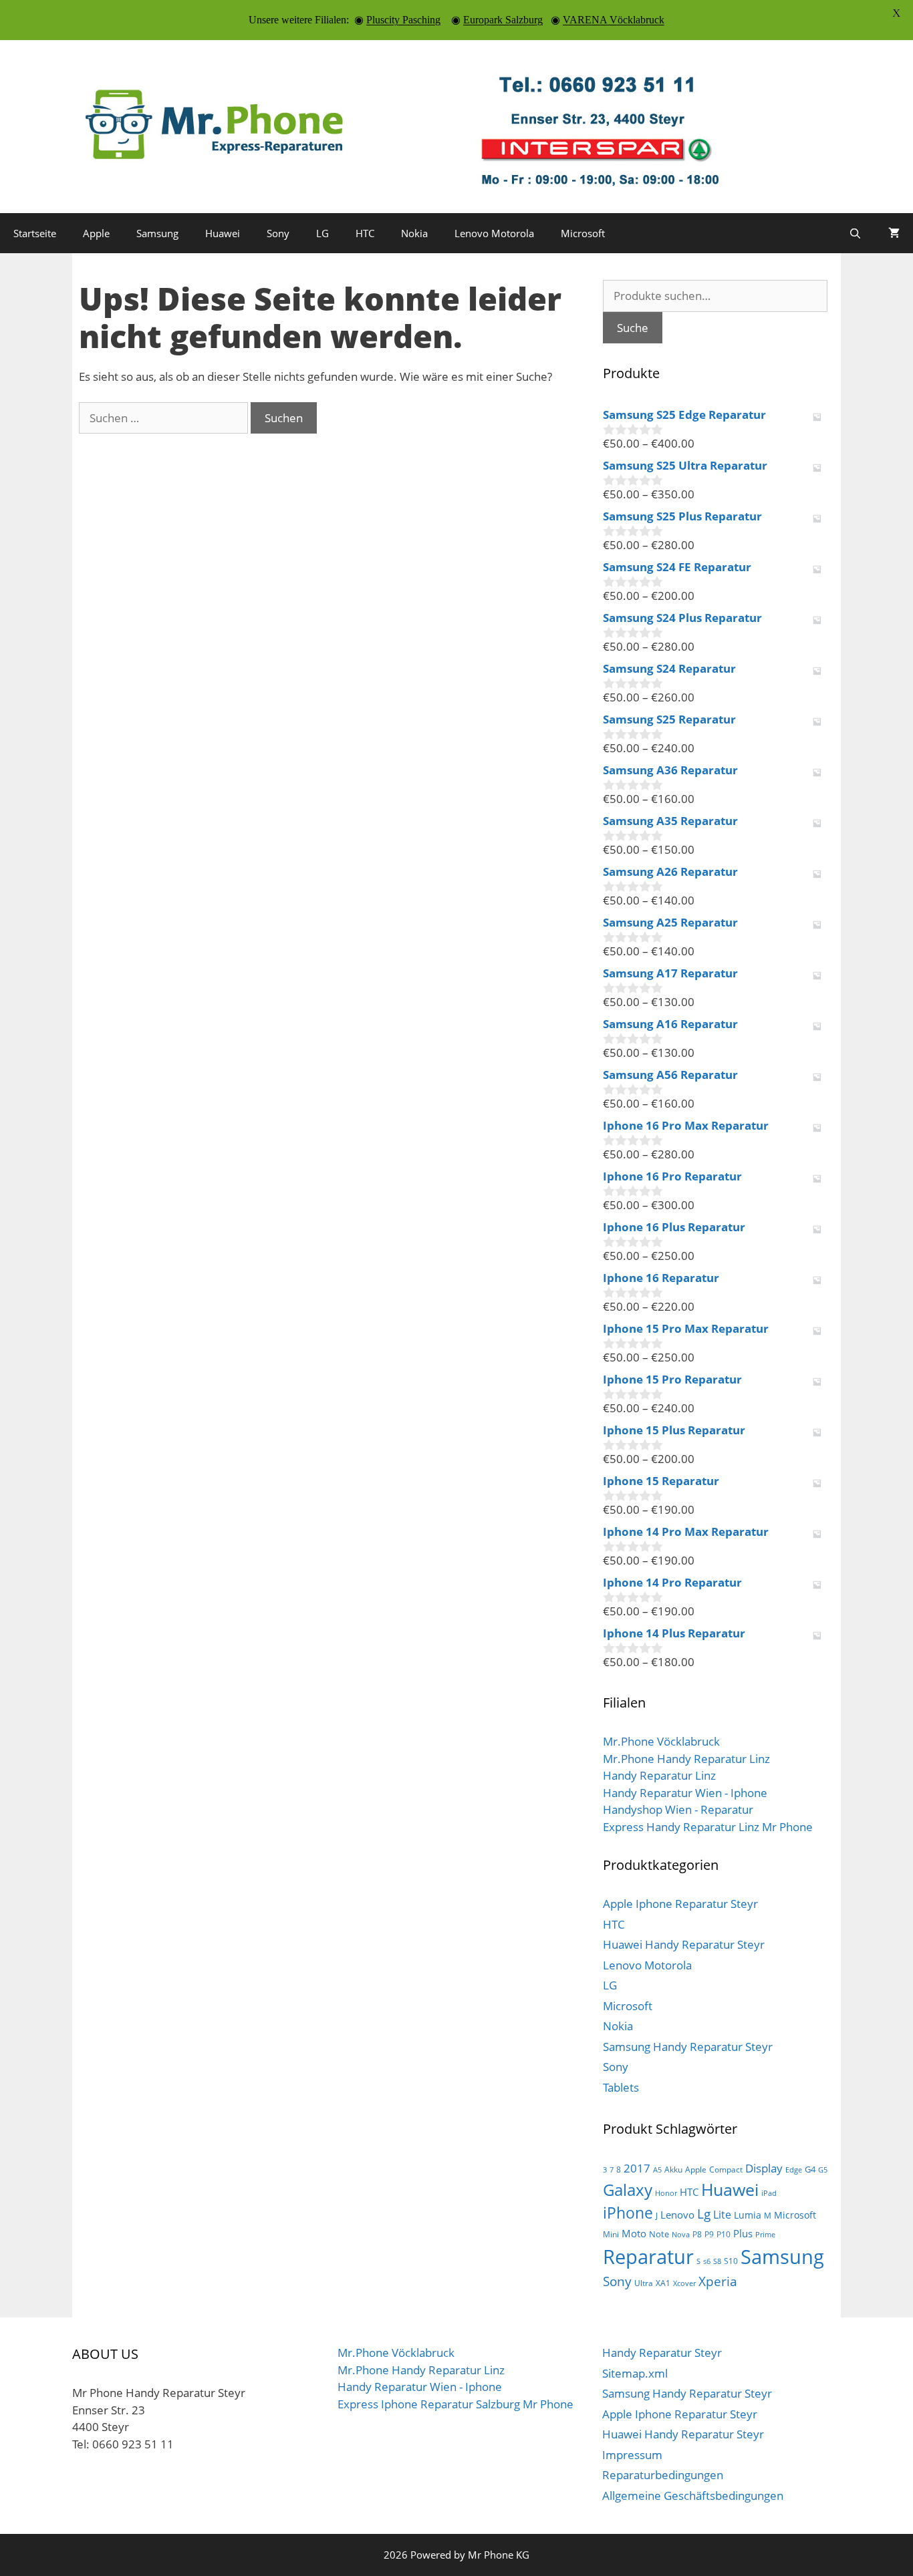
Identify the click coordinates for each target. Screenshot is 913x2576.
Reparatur (648, 2257)
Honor (666, 2193)
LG (322, 233)
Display (764, 2168)
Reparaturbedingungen (663, 2475)
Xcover (684, 2283)
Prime (765, 2235)
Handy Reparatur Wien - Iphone (685, 1793)
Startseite (35, 233)
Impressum (632, 2455)
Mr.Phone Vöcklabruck (661, 1741)
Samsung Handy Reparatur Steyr (688, 2047)
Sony (278, 233)
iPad (769, 2193)
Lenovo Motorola (494, 233)
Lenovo (677, 2215)
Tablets (621, 2087)
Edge (794, 2170)
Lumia (748, 2215)
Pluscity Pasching (403, 20)
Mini (611, 2234)
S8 (717, 2261)
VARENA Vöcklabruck (614, 20)
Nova (681, 2235)
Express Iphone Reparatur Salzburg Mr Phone (455, 2404)
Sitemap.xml (635, 2373)
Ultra (644, 2283)
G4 (810, 2169)
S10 (731, 2261)
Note (659, 2234)
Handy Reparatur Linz (659, 1775)
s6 (707, 2261)
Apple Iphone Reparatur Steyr (680, 1904)
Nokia (414, 233)
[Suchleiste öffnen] (855, 233)
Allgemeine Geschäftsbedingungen (693, 2495)
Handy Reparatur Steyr (662, 2353)
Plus (743, 2233)
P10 (724, 2234)
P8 (697, 2234)
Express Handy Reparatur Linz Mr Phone (708, 1827)
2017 (637, 2168)
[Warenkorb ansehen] (894, 233)
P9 (709, 2234)
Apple (96, 233)
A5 (657, 2170)
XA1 (663, 2283)
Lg (704, 2214)
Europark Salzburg (503, 20)
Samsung (157, 233)
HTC (365, 233)
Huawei (223, 233)
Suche (633, 328)
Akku (673, 2169)
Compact (726, 2169)
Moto (634, 2233)
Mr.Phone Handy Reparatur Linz (686, 1759)
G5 (823, 2170)
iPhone (628, 2213)
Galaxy (628, 2190)
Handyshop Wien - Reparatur (678, 1809)
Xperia (718, 2281)
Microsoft (583, 233)
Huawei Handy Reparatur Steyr (684, 1944)
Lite (722, 2215)
